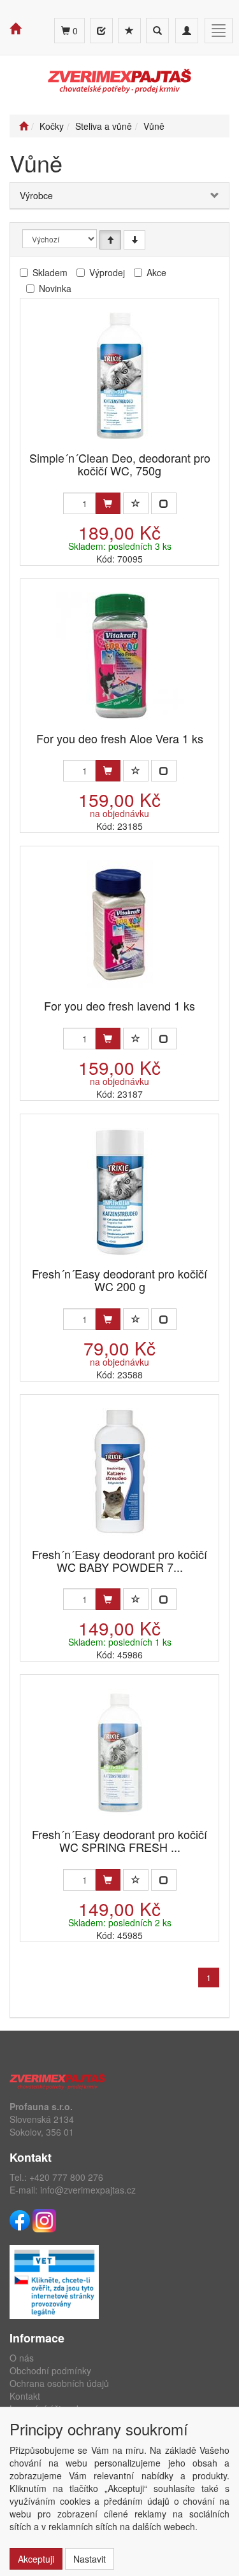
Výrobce (36, 195)
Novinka (55, 288)
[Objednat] (108, 503)
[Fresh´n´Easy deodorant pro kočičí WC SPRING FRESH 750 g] (120, 1752)
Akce (156, 272)
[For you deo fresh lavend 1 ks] (120, 924)
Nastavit (90, 2559)
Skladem (50, 272)
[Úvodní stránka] (24, 126)
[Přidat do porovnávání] (164, 503)
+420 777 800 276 (66, 2177)
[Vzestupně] (110, 240)
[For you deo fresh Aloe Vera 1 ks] (120, 656)
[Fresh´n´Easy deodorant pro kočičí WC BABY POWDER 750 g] (120, 1472)
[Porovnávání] (101, 31)
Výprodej (107, 272)
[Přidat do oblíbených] (136, 503)
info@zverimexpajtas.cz (88, 2190)
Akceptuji (36, 2559)
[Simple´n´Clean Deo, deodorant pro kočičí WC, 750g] (120, 376)
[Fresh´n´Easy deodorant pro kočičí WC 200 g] (120, 1192)
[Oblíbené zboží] (129, 31)
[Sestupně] (134, 240)
